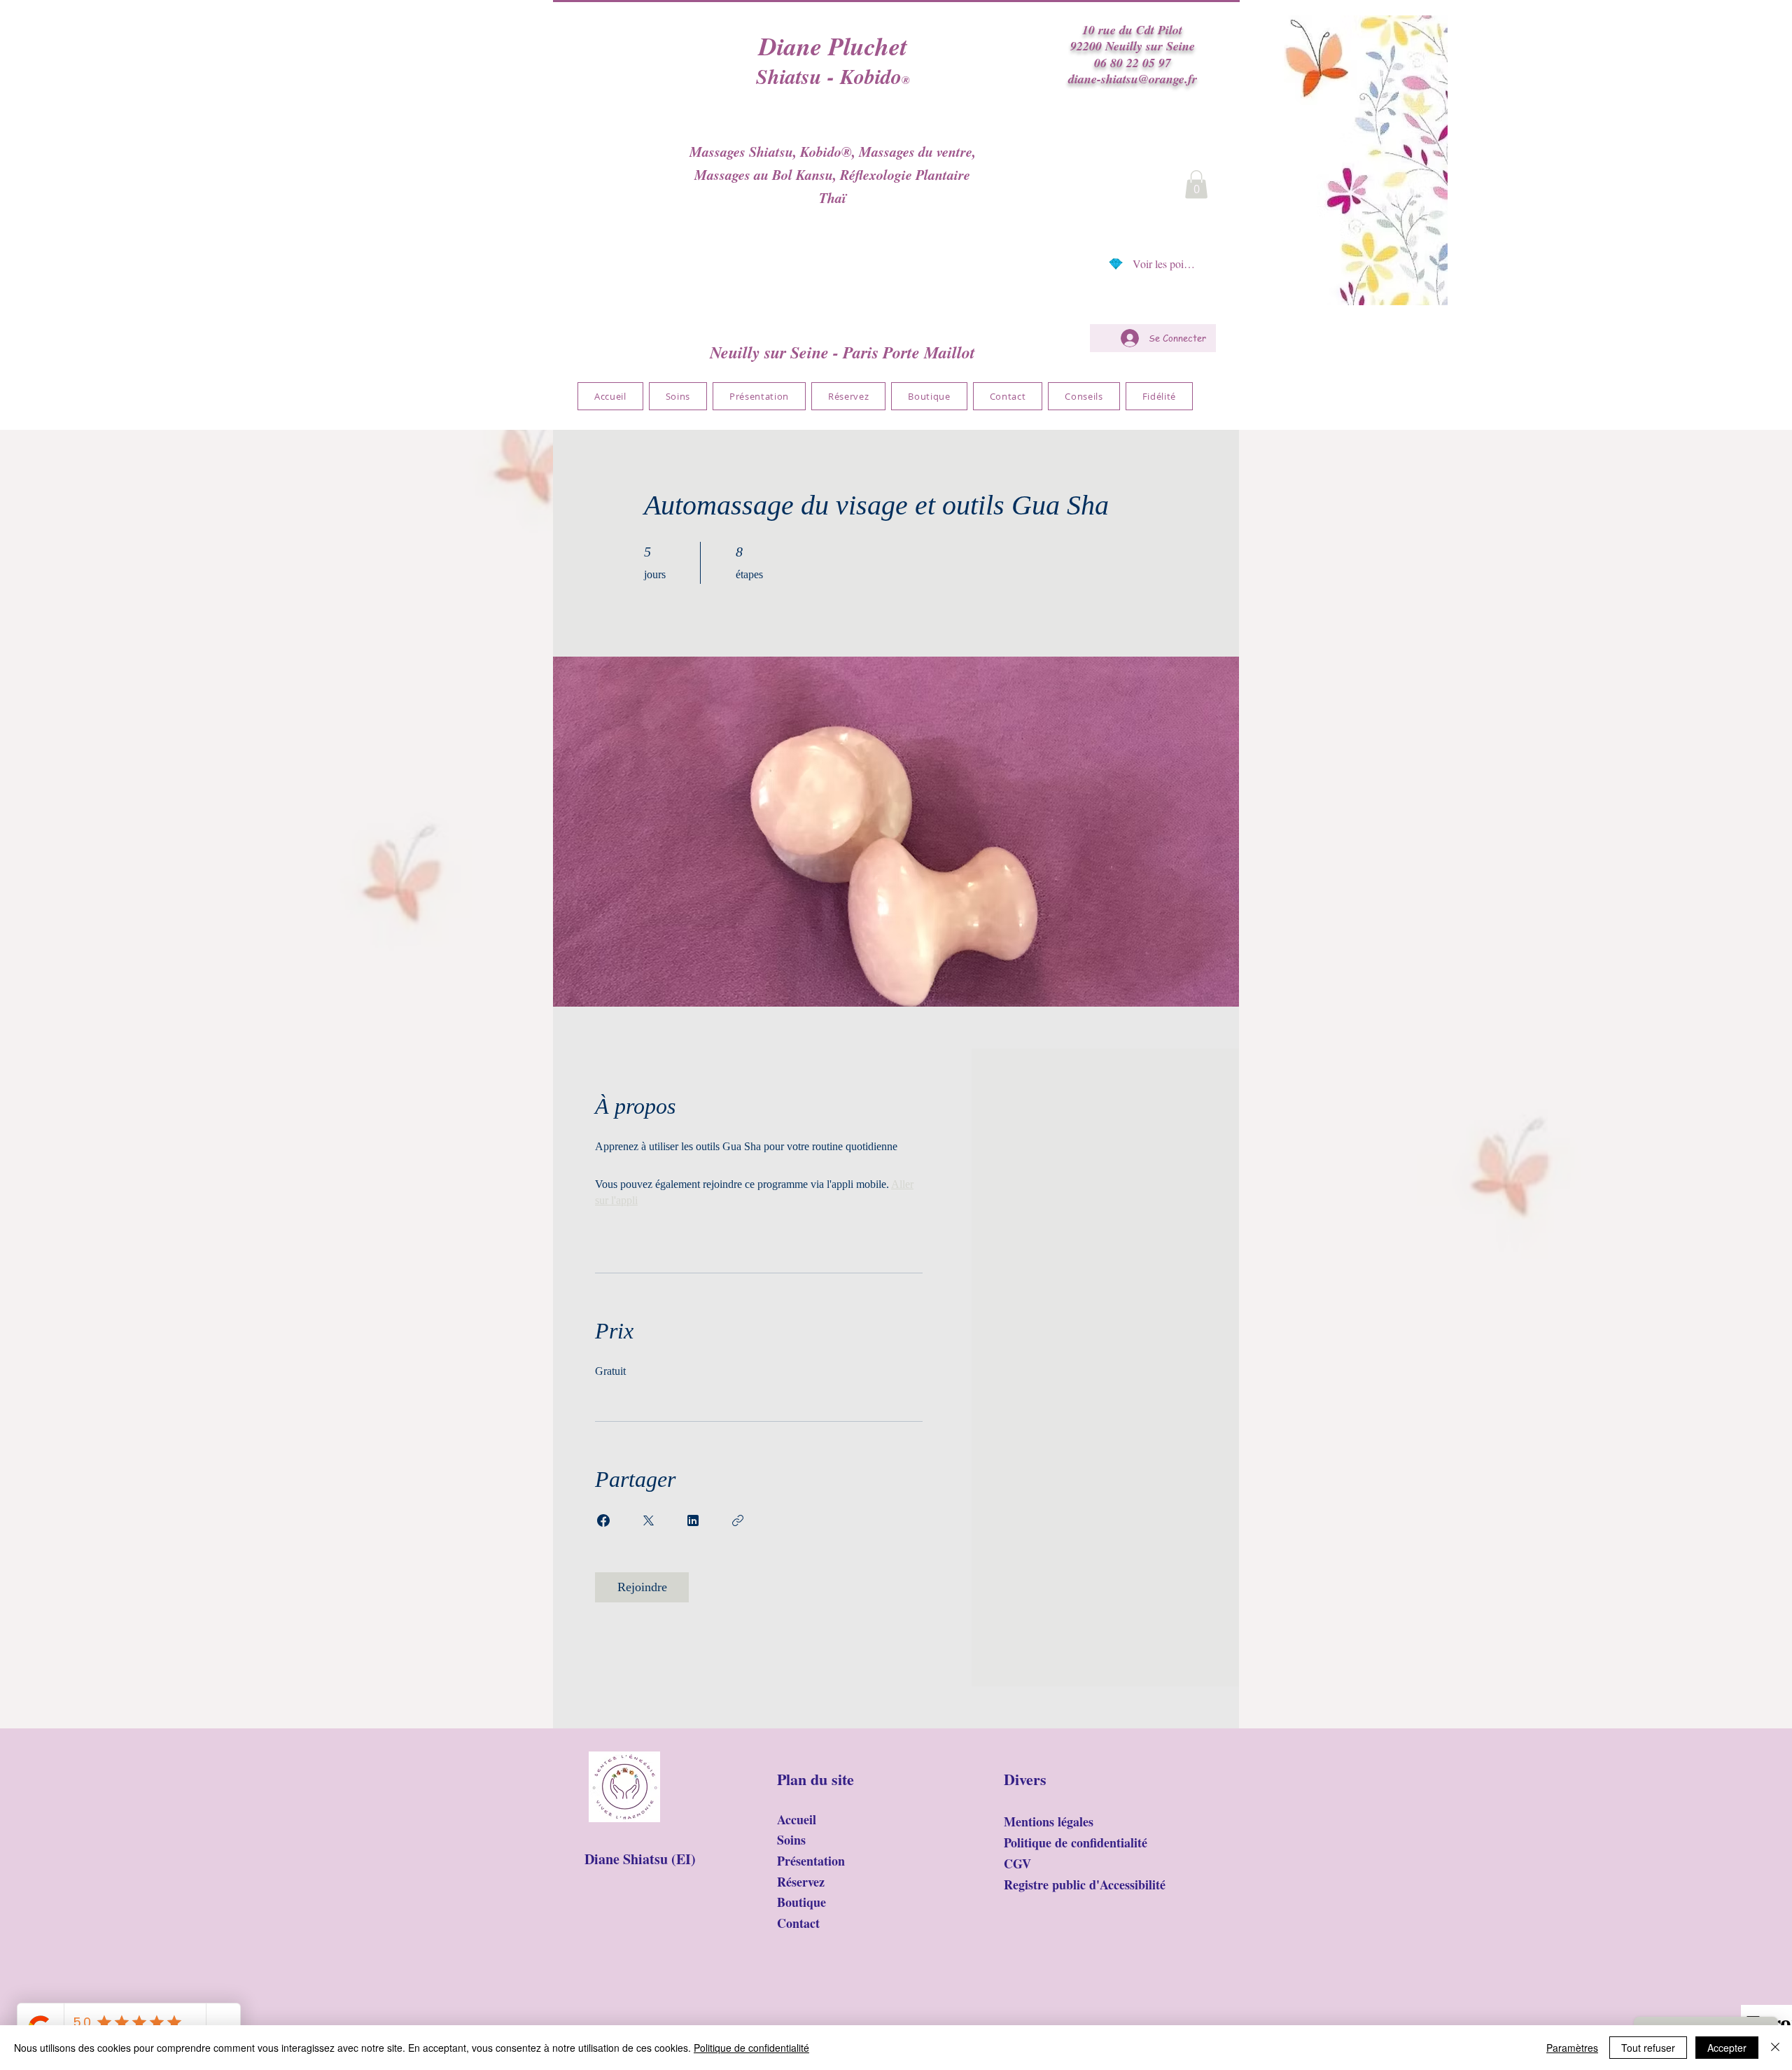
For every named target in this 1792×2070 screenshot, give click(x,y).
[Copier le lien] (738, 1520)
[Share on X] (648, 1520)
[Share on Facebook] (603, 1520)
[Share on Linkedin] (693, 1520)
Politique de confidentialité (751, 2048)
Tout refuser (1648, 2048)
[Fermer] (1775, 2048)
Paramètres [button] (1572, 2048)
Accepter (1727, 2048)
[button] (1196, 184)
